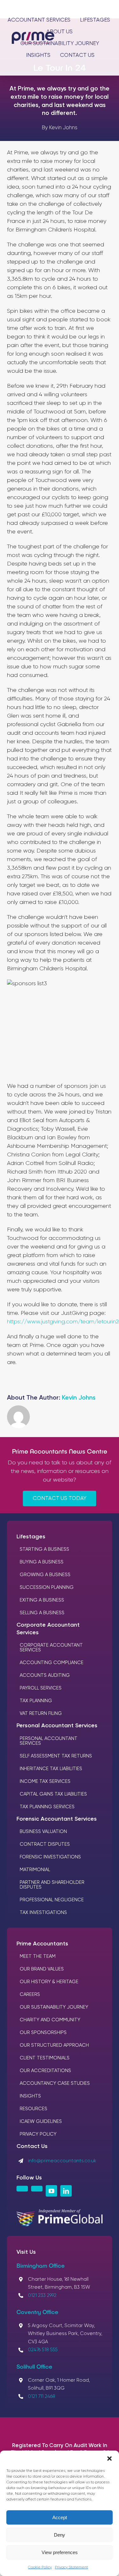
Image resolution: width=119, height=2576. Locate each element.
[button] (109, 2459)
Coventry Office (37, 2312)
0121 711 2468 (42, 2396)
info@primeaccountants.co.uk (62, 2161)
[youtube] (51, 2191)
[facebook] (37, 2189)
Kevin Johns (79, 1398)
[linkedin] (66, 2191)
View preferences (60, 2552)
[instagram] (22, 2189)
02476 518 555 (43, 2350)
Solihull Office (34, 2366)
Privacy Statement (71, 2567)
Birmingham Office (41, 2265)
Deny (60, 2535)
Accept (60, 2517)
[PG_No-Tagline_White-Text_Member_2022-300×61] (59, 2212)
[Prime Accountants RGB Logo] (33, 35)
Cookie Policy (40, 2567)
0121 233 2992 (42, 2295)
